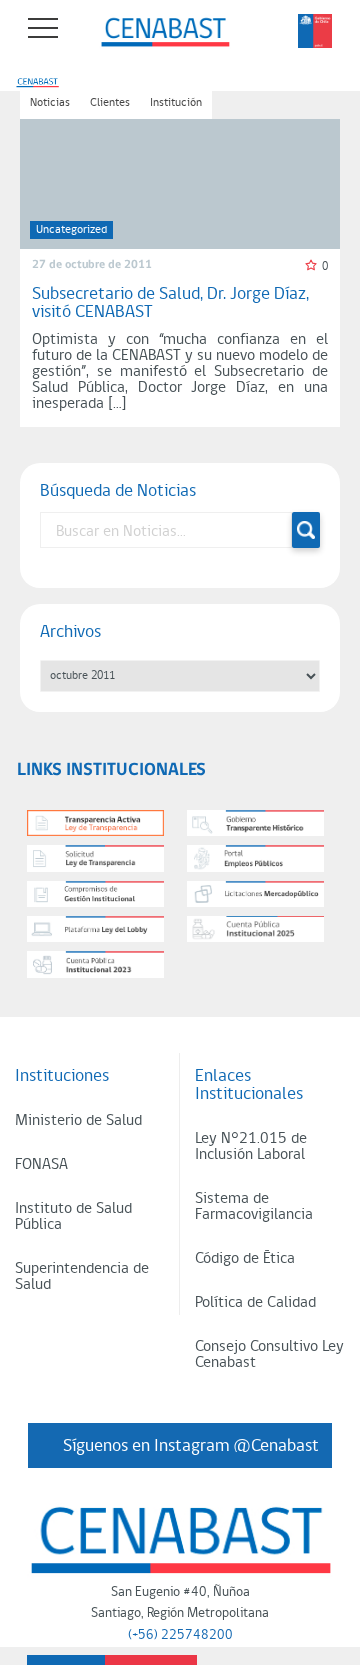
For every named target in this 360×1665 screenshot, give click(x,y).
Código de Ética (245, 1259)
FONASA (41, 1165)
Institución (176, 103)
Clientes (110, 103)
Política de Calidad (255, 1303)
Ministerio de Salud (78, 1121)
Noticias (50, 103)
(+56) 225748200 (180, 1635)
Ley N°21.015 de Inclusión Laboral (251, 1147)
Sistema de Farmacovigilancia (254, 1207)
